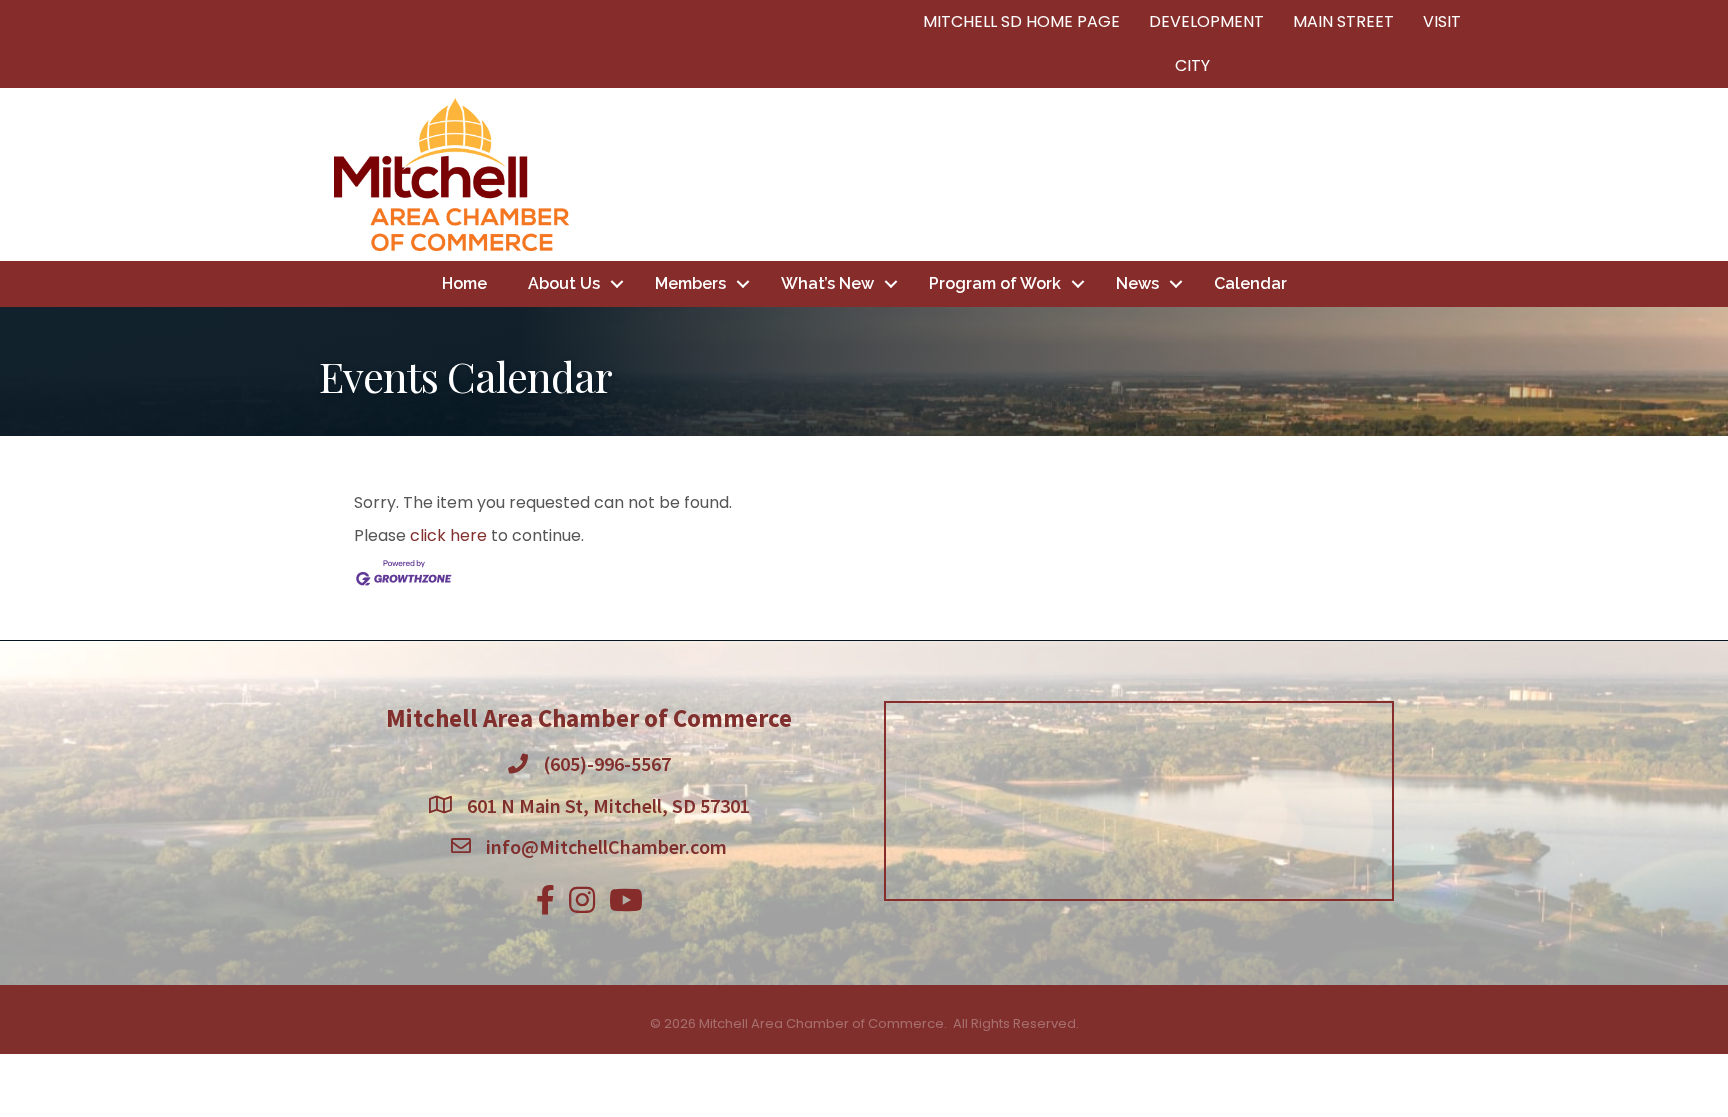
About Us (564, 283)
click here (448, 535)
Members (690, 283)
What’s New (827, 283)
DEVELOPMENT (1206, 21)
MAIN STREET (1343, 21)
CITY (1192, 65)
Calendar (1250, 283)
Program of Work (995, 283)
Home (464, 283)
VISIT (1442, 21)
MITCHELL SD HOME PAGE (1021, 21)
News (1137, 283)
